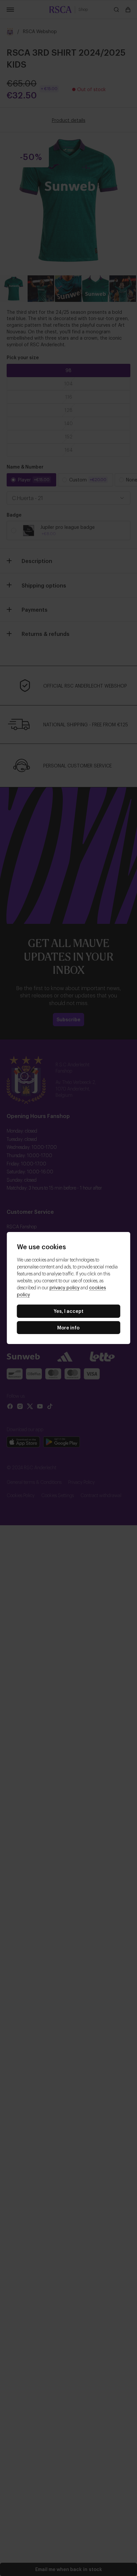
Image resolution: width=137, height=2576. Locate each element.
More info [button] (68, 1327)
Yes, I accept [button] (68, 1311)
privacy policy (65, 1287)
